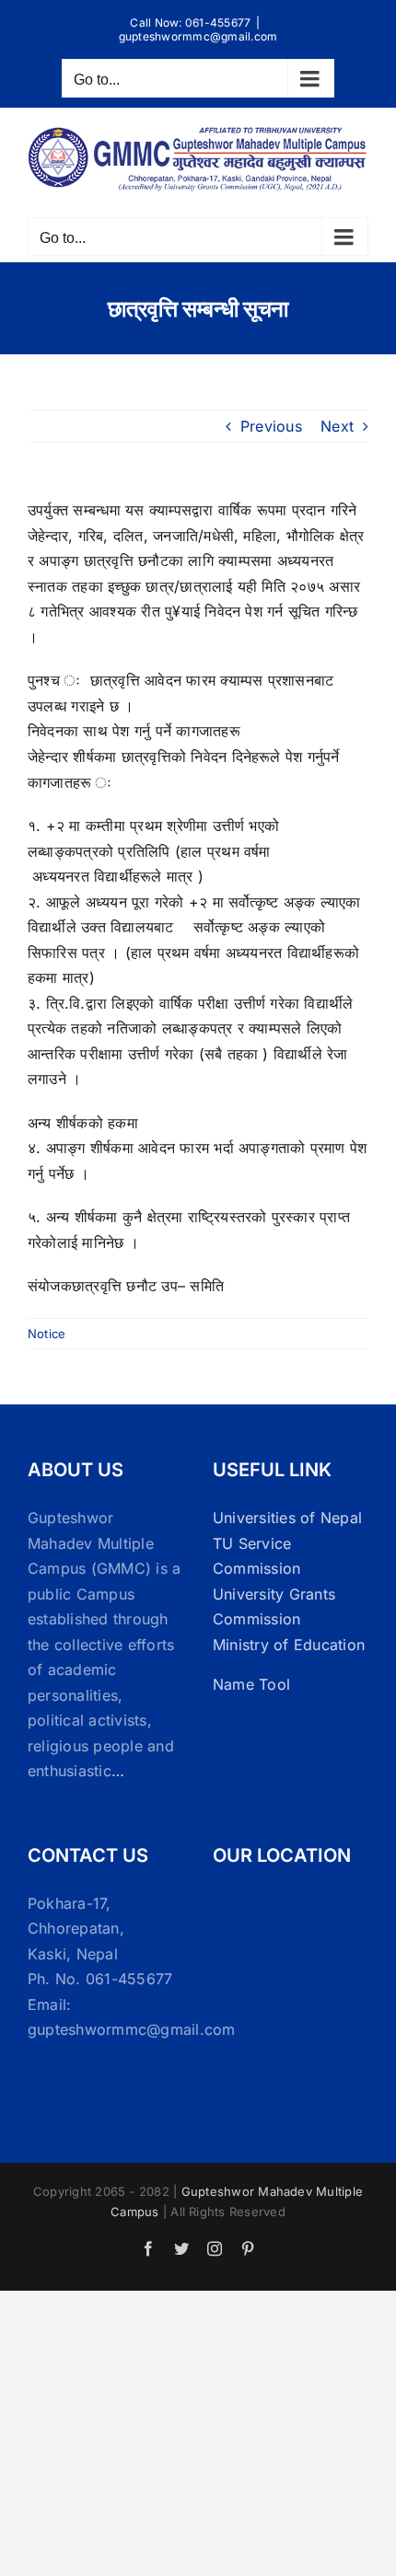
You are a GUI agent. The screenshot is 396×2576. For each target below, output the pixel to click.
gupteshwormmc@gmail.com (198, 36)
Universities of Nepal (287, 1518)
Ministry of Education (289, 1645)
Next (337, 426)
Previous (271, 426)
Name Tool (251, 1684)
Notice (47, 1334)
